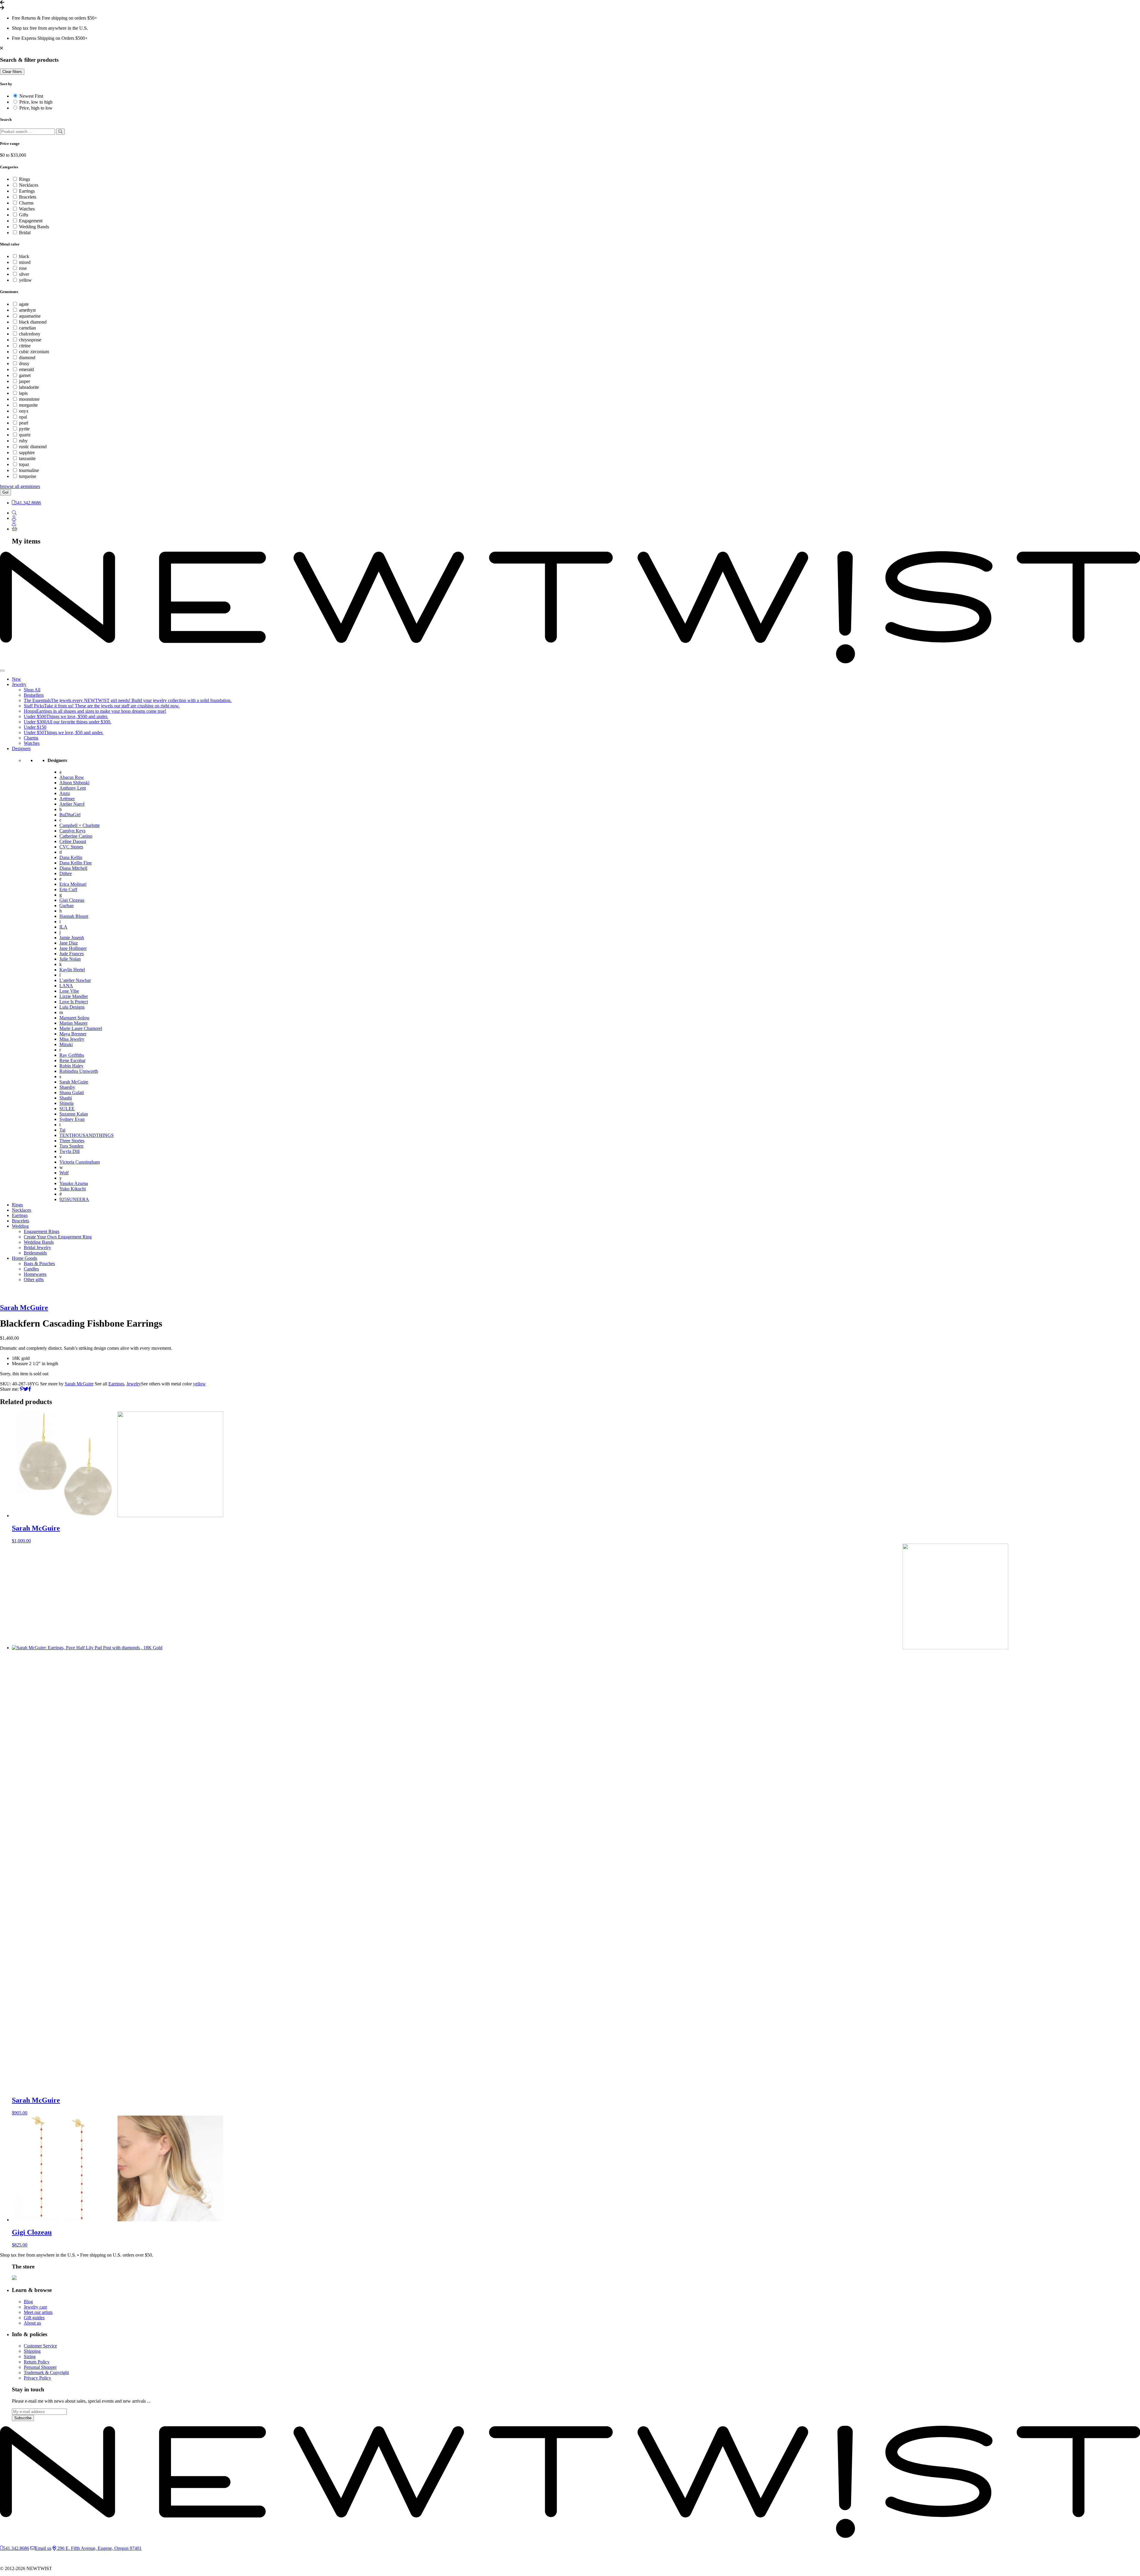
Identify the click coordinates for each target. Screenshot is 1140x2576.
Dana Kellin (71, 857)
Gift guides (34, 2318)
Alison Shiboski (74, 783)
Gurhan (66, 906)
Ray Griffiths (72, 1055)
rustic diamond (33, 447)
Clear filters (12, 72)
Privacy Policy (37, 2378)
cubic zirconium (34, 352)
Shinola (66, 1103)
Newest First (31, 96)
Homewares (35, 1274)
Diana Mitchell (73, 868)
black (24, 256)
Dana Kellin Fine (76, 863)
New (16, 679)
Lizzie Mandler (74, 996)
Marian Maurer (73, 1023)
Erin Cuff (68, 889)
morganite (28, 405)
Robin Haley (71, 1066)
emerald (26, 369)
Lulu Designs (72, 1007)
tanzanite (27, 458)
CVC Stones (71, 847)
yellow (25, 280)
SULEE (67, 1109)
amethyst (27, 310)
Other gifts (34, 1280)
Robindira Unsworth (79, 1071)
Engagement (31, 221)
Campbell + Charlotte (80, 825)
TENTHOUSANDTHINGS (87, 1135)
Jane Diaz (69, 943)
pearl (24, 423)
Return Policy (37, 2362)
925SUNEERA (74, 1199)
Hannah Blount (74, 916)
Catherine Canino (76, 836)
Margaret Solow (75, 1018)
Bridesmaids (35, 1253)
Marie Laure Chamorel (81, 1028)
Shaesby (67, 1087)
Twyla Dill (69, 1151)
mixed (25, 262)
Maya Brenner (73, 1034)
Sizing (30, 2356)
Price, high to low (36, 108)
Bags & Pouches (39, 1264)
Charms (26, 203)
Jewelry (19, 684)
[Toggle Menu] (2, 671)
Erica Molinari (73, 884)
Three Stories (72, 1141)
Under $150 (35, 727)
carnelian (27, 328)
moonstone (29, 399)
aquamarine (30, 316)
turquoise (28, 476)
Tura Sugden (71, 1146)
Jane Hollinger (73, 948)
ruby (23, 441)
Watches (27, 209)
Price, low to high (36, 102)
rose (23, 268)
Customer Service (40, 2346)
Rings (24, 179)
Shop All (32, 690)
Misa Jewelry (72, 1039)
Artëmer (67, 799)
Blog (28, 2302)
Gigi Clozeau (72, 900)
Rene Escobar (72, 1060)
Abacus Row (72, 777)
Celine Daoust (73, 841)
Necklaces (29, 185)
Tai (62, 1130)
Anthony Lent (73, 788)
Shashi (66, 1098)
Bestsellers (34, 695)
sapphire (27, 453)
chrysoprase (30, 340)
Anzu (65, 793)
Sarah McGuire (74, 1082)
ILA (63, 927)
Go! (5, 492)
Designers (21, 748)
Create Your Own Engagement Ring (58, 1237)
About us (32, 2323)
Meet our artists (38, 2312)
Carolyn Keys (72, 831)
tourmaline (29, 470)
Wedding (20, 1226)
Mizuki (66, 1044)
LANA (66, 986)
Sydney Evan (72, 1119)
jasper (24, 381)
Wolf (64, 1173)
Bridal (25, 233)
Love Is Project (74, 1002)
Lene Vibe (69, 991)
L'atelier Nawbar (75, 980)
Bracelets (28, 197)
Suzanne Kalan (74, 1114)
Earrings (27, 191)
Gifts (24, 215)
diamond (27, 358)
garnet (25, 375)
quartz (25, 435)
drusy (24, 363)
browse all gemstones (20, 486)
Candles (31, 1269)
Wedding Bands (34, 227)
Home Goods (24, 1258)
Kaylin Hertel (72, 970)
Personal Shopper (40, 2367)
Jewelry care (35, 2307)
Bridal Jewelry (37, 1247)
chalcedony (30, 334)
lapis (23, 393)
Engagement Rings (42, 1231)
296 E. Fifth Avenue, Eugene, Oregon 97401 (99, 2548)
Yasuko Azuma (74, 1183)
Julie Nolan (70, 959)
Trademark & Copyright (46, 2373)
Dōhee (66, 873)
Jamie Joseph (72, 938)
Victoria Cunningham (80, 1162)
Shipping (32, 2351)
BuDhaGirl (70, 815)
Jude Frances (72, 954)
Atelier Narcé (72, 804)
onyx (24, 411)
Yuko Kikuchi (73, 1189)
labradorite (29, 387)
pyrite (24, 429)
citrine (25, 346)
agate (24, 304)
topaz (24, 464)
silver (24, 274)
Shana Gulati (72, 1093)
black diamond (33, 322)
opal (23, 417)
